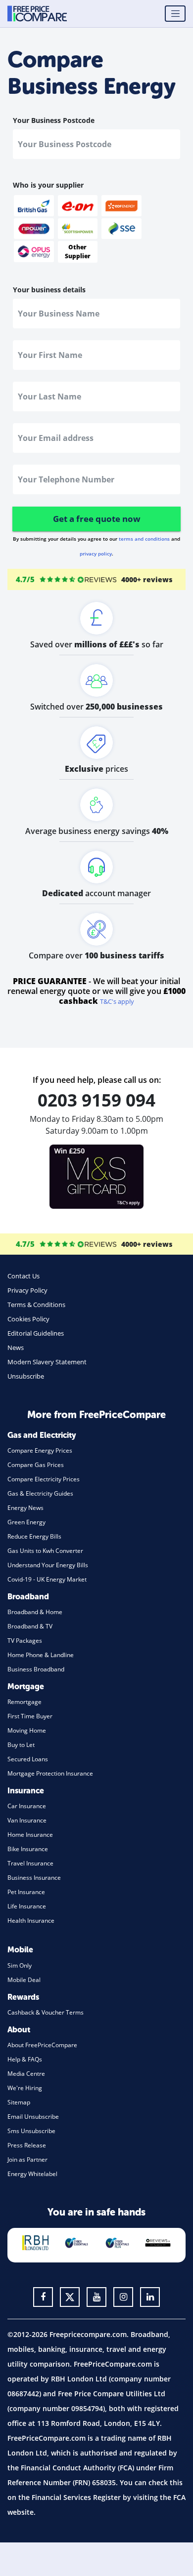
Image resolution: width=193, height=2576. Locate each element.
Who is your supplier (48, 185)
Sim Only (20, 1965)
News (16, 1347)
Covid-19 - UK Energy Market (47, 1579)
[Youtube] (96, 2297)
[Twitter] (70, 2297)
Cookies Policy (28, 1319)
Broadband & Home (35, 1612)
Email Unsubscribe (33, 2117)
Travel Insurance (30, 1863)
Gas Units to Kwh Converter (45, 1551)
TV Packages (25, 1641)
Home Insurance (30, 1835)
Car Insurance (27, 1806)
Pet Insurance (26, 1892)
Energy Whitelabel (32, 2174)
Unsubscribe (26, 1376)
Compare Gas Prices (36, 1465)
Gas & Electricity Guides (40, 1493)
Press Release (27, 2145)
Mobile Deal (24, 1980)
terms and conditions (144, 539)
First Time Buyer (30, 1716)
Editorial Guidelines (36, 1333)
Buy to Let (21, 1745)
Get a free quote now (97, 519)
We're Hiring (25, 2088)
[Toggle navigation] (175, 14)
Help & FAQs (25, 2059)
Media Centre (26, 2074)
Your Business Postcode (54, 120)
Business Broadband (36, 1669)
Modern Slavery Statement (47, 1362)
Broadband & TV (30, 1626)
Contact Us (24, 1276)
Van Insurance (27, 1820)
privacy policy (96, 554)
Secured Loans (28, 1759)
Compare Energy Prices (40, 1450)
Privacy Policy (27, 1290)
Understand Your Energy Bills (48, 1565)
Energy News (25, 1508)
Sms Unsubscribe (31, 2131)
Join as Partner (27, 2160)
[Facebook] (43, 2297)
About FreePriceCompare (42, 2045)
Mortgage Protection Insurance (50, 1773)
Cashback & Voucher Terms (46, 2012)
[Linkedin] (150, 2297)
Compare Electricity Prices (44, 1479)
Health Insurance (31, 1921)
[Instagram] (123, 2297)
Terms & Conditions (36, 1305)
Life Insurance (27, 1906)
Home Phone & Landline (41, 1655)
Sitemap (19, 2102)
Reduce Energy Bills (34, 1536)
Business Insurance (34, 1878)
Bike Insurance (28, 1849)
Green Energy (26, 1522)
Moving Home (27, 1730)
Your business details (49, 290)
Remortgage (24, 1702)
